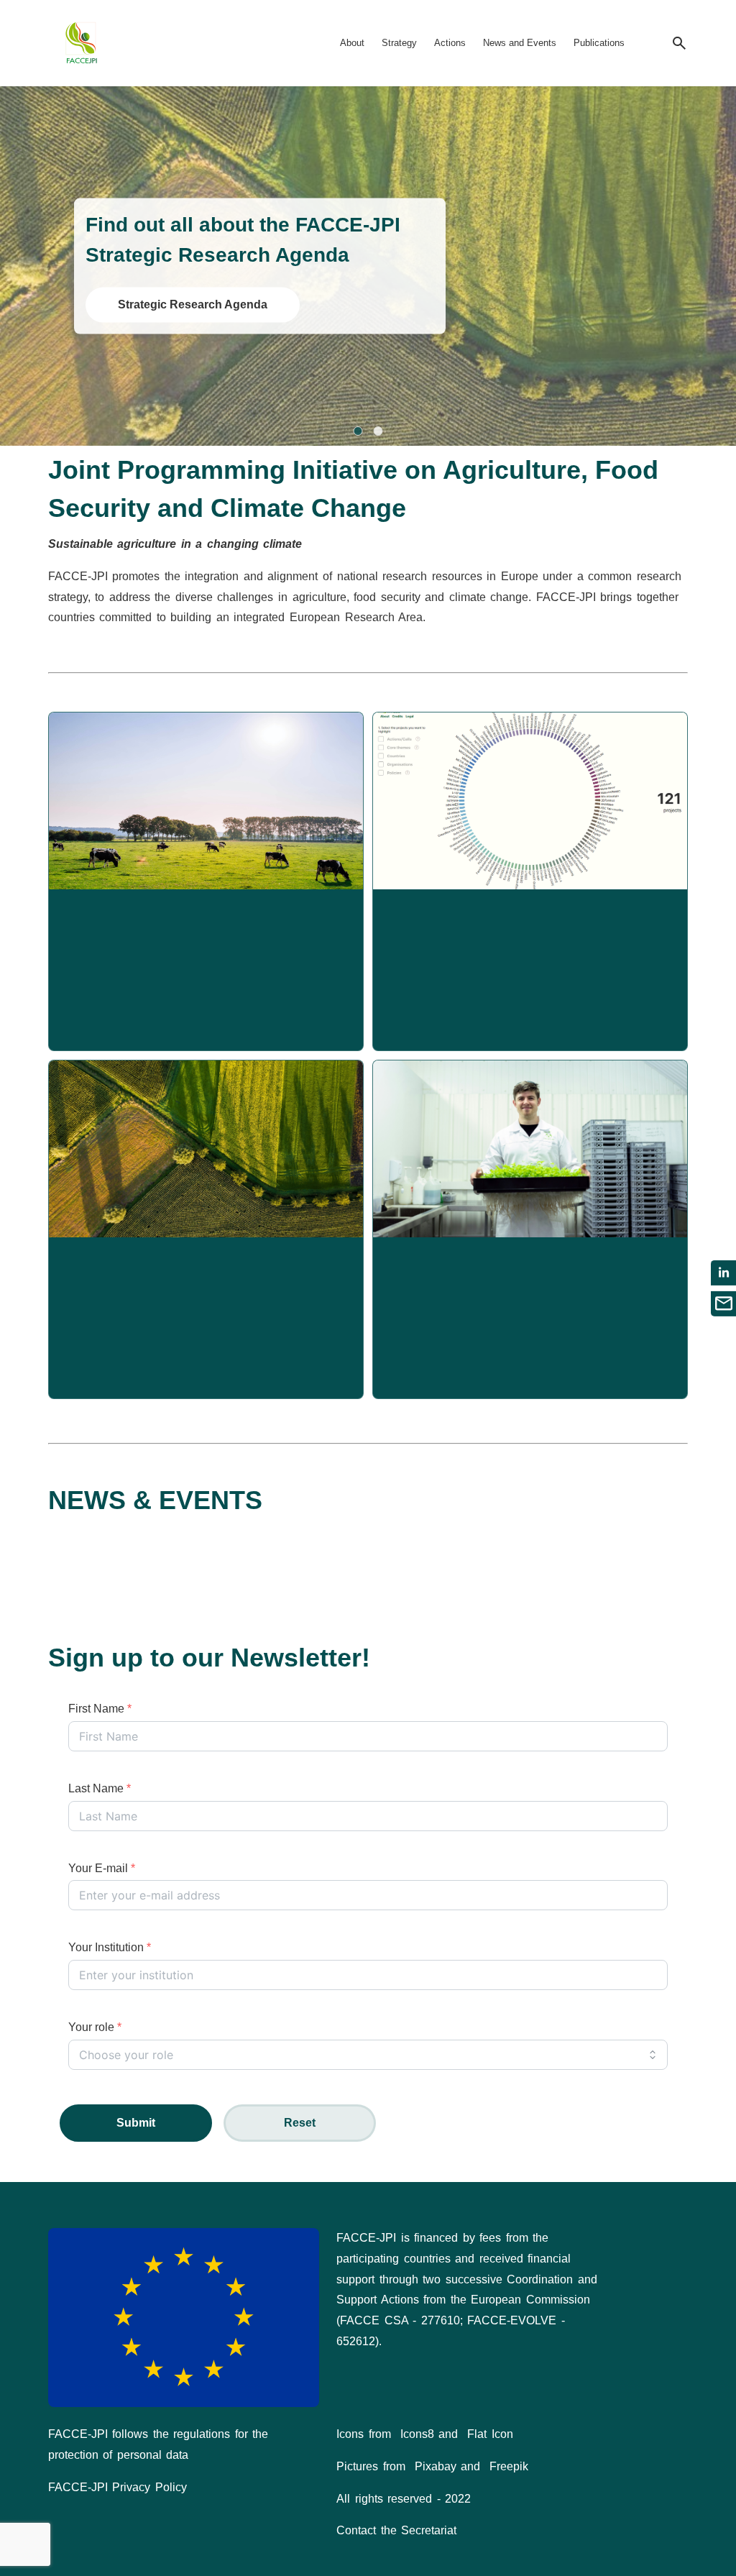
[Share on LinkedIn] (723, 1273)
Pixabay (436, 2466)
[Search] (679, 43)
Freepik (509, 2466)
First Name (100, 1709)
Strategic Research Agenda (193, 304)
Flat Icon (490, 2434)
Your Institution (110, 1947)
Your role (95, 2027)
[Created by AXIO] (676, 2240)
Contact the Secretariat (396, 2530)
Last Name (100, 1788)
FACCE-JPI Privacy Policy (118, 2487)
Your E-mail (102, 1868)
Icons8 (417, 2434)
